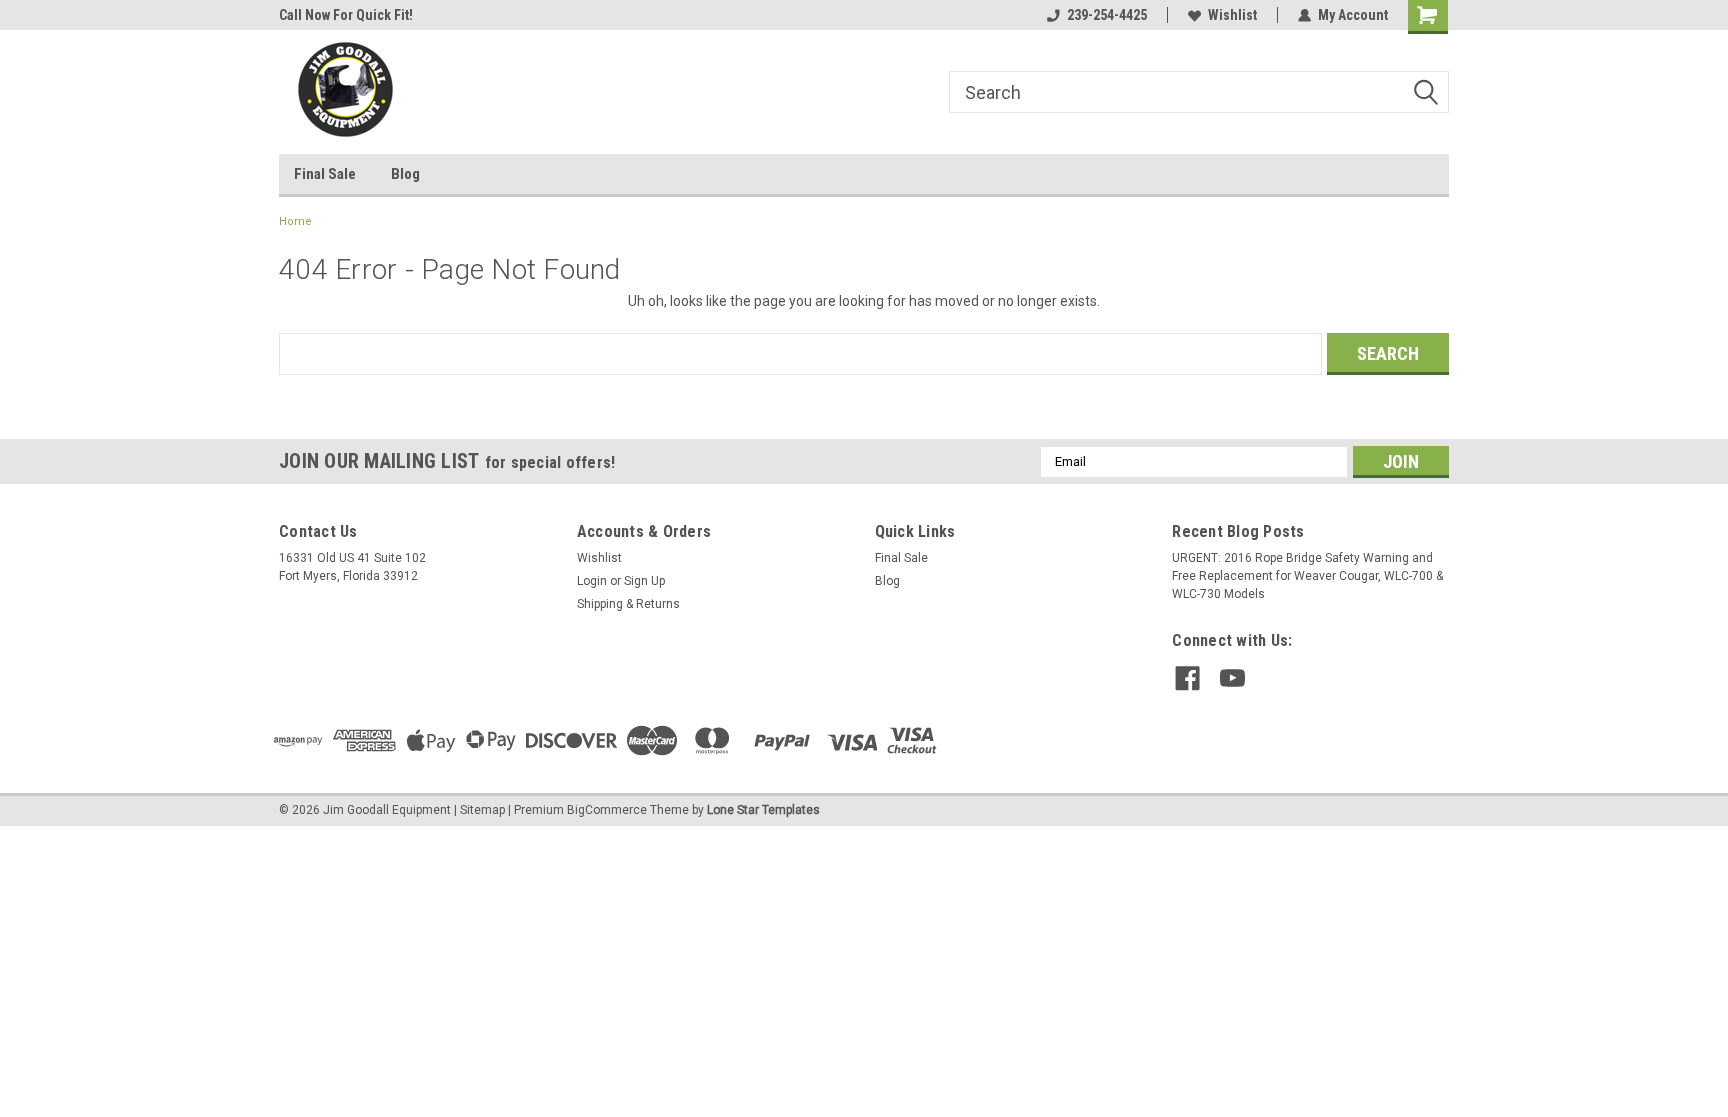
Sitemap (482, 810)
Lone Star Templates (763, 810)
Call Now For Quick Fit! (346, 15)
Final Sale (325, 174)
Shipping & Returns (628, 604)
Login (592, 581)
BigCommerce (607, 810)
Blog (405, 174)
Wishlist (1232, 15)
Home (295, 221)
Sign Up (644, 581)
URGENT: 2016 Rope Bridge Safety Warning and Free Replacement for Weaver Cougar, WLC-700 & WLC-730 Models (1307, 576)
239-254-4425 (1107, 15)
